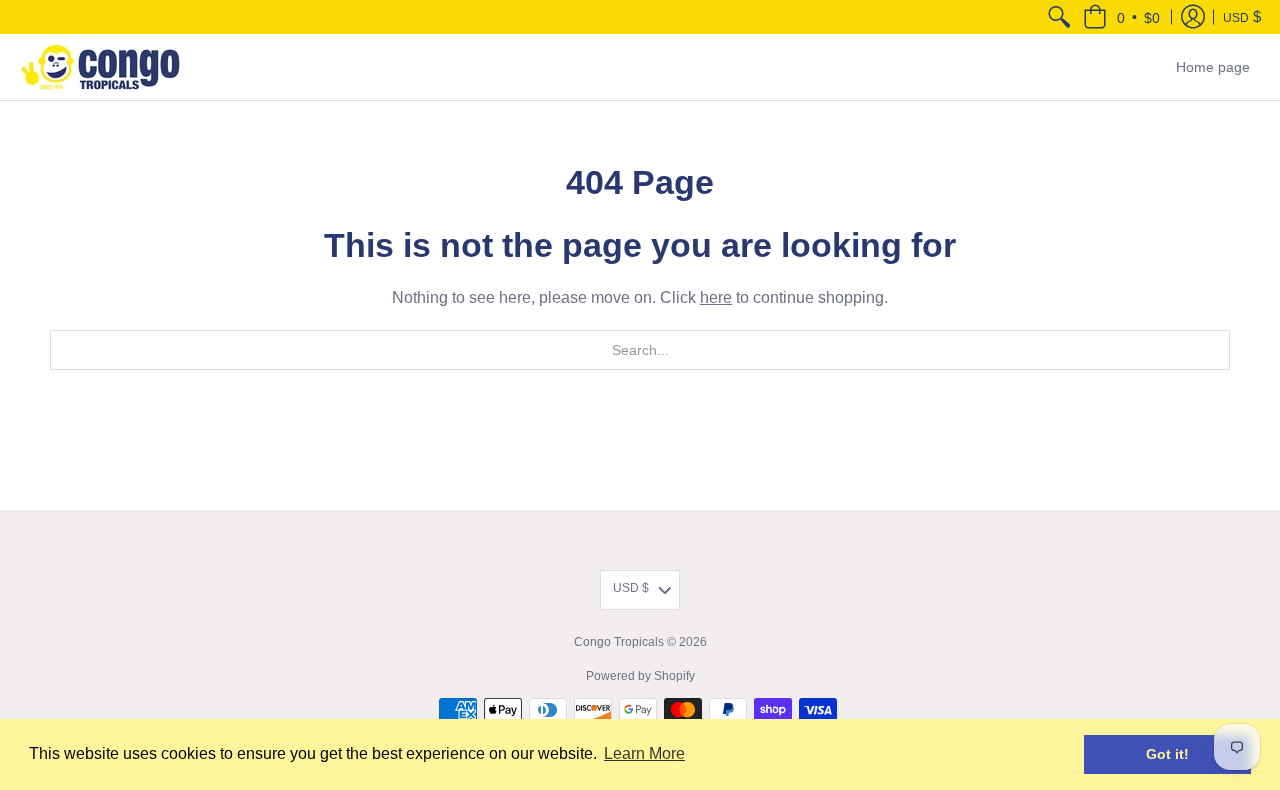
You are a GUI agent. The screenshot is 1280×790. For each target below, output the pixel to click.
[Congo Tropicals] (100, 67)
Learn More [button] (644, 753)
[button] (1121, 17)
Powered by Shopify (640, 676)
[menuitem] (1059, 17)
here (716, 297)
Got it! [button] (1167, 754)
